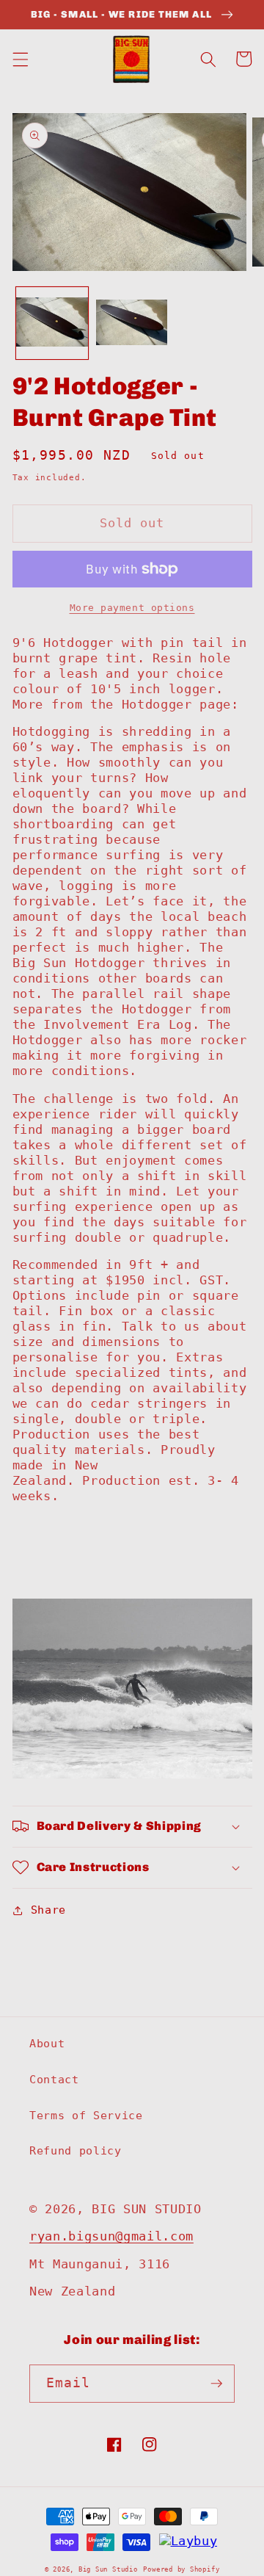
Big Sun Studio (108, 2569)
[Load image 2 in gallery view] (132, 323)
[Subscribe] (216, 2384)
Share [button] (48, 1910)
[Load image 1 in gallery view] (52, 323)
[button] (20, 59)
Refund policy (76, 2151)
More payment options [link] (132, 608)
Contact (54, 2080)
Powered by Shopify (181, 2569)
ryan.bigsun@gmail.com (111, 2236)
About (47, 2044)
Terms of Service (86, 2116)
